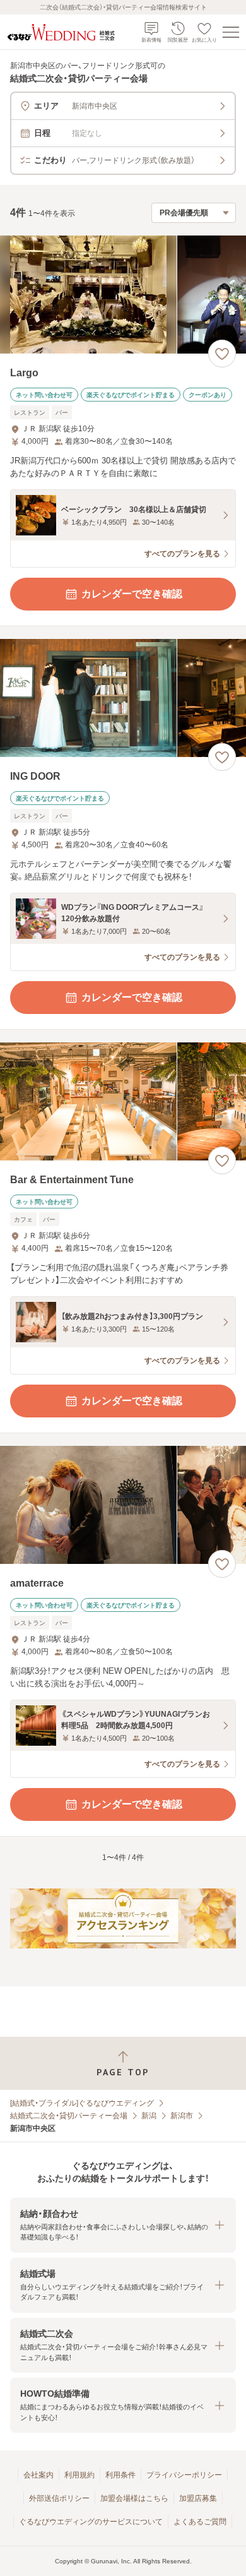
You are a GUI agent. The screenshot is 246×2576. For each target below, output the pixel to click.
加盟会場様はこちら (134, 2498)
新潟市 (182, 2116)
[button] (123, 2225)
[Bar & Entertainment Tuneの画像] (123, 1101)
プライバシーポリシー (184, 2475)
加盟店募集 (198, 2498)
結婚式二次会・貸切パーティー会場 (69, 2116)
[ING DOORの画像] (123, 698)
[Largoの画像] (123, 295)
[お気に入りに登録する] (222, 354)
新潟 (149, 2116)
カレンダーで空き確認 (132, 594)
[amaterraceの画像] (123, 1505)
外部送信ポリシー (59, 2498)
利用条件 (120, 2475)
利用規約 (79, 2475)
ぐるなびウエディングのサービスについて (91, 2522)
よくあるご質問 (200, 2522)
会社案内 (38, 2475)
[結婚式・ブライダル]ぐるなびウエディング (82, 2103)
